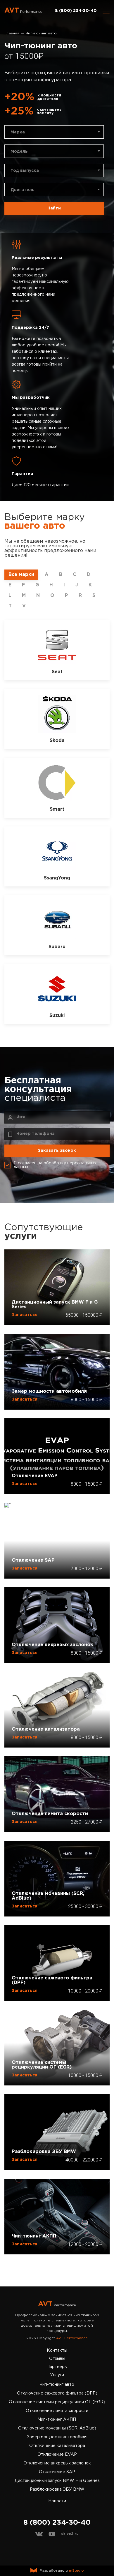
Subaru (57, 947)
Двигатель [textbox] (23, 190)
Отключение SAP (33, 1560)
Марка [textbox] (18, 132)
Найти (54, 208)
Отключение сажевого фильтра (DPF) (52, 1980)
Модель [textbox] (19, 151)
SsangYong (57, 878)
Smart (57, 809)
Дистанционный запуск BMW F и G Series (55, 1305)
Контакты (57, 2351)
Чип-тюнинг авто (57, 2385)
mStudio (76, 2571)
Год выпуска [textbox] (25, 171)
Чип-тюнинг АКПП (34, 2236)
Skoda (57, 741)
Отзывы (57, 2359)
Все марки (21, 575)
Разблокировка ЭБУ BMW (44, 2152)
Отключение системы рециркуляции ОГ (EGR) (42, 2065)
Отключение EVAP (35, 1476)
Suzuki (57, 1016)
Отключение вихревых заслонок (52, 1645)
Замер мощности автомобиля (49, 1391)
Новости (57, 2501)
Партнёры (57, 2367)
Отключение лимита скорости (50, 1814)
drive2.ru (70, 2534)
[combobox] (54, 132)
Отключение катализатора (46, 1729)
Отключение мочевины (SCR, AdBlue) (48, 1896)
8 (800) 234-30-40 (76, 11)
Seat (57, 672)
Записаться (25, 1315)
